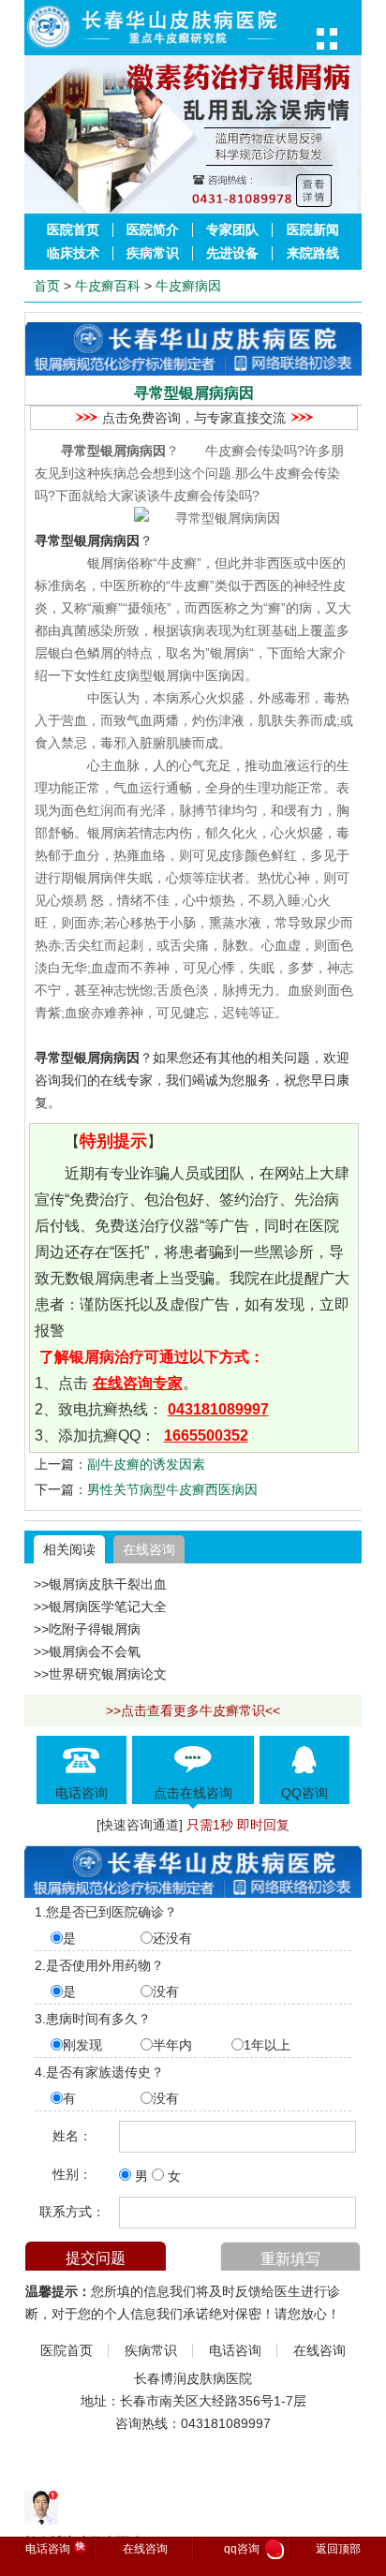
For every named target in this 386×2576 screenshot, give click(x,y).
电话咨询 (235, 2351)
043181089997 (218, 1409)
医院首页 (73, 230)
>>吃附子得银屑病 (87, 1629)
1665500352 (206, 1436)
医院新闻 (313, 230)
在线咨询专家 (138, 1383)
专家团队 (232, 230)
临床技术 (73, 253)
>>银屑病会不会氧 (87, 1651)
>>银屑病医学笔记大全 (100, 1606)
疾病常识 (153, 253)
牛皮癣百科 (108, 286)
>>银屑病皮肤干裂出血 (100, 1584)
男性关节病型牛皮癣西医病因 (172, 1489)
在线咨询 (149, 1549)
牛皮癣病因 (188, 286)
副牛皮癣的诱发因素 (146, 1464)
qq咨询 (252, 2550)
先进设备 (232, 253)
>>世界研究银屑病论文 (100, 1674)
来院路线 (313, 253)
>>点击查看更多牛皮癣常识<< (193, 1710)
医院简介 (153, 230)
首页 (47, 286)
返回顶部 (338, 2549)
